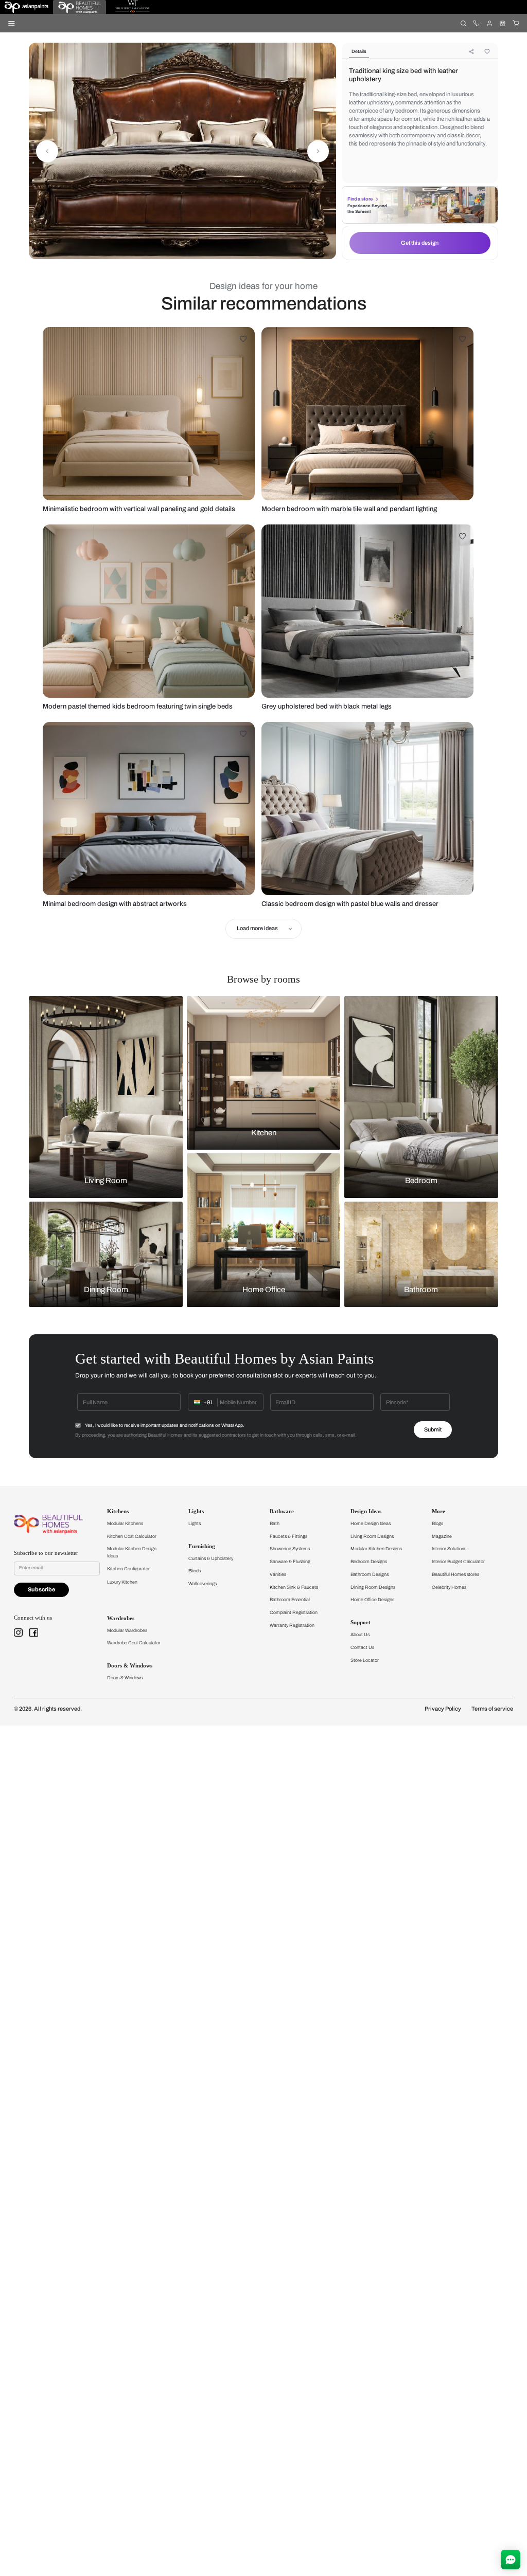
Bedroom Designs (369, 1562)
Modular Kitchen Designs (376, 1549)
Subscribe (41, 1590)
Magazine (442, 1536)
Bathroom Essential (290, 1600)
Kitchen (264, 1133)
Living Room (106, 1181)
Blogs (437, 1523)
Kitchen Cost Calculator (132, 1536)
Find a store (360, 199)
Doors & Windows (125, 1678)
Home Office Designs (372, 1600)
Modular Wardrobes (127, 1630)
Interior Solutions (449, 1549)
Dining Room (106, 1290)
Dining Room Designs (373, 1587)
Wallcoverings (203, 1584)
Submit (433, 1430)
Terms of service (492, 1709)
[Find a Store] (503, 23)
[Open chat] (511, 2560)
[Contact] (476, 23)
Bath (275, 1523)
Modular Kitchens (125, 1523)
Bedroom (421, 1181)
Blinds (195, 1571)
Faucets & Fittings (288, 1536)
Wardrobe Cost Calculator (134, 1643)
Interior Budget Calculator (458, 1562)
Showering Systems (290, 1549)
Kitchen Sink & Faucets (294, 1587)
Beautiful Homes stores (455, 1574)
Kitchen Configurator (128, 1569)
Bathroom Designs (370, 1574)
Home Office (264, 1290)
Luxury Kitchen (122, 1582)
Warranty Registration (292, 1625)
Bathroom (421, 1290)
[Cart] (515, 23)
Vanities (278, 1574)
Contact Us (362, 1647)
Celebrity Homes (449, 1587)
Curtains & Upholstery (211, 1558)
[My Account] (489, 23)
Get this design (420, 243)
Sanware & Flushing (290, 1562)
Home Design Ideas (371, 1523)
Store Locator (365, 1660)
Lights (195, 1523)
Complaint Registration (294, 1612)
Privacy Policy (443, 1709)
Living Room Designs (372, 1536)
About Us (360, 1635)
